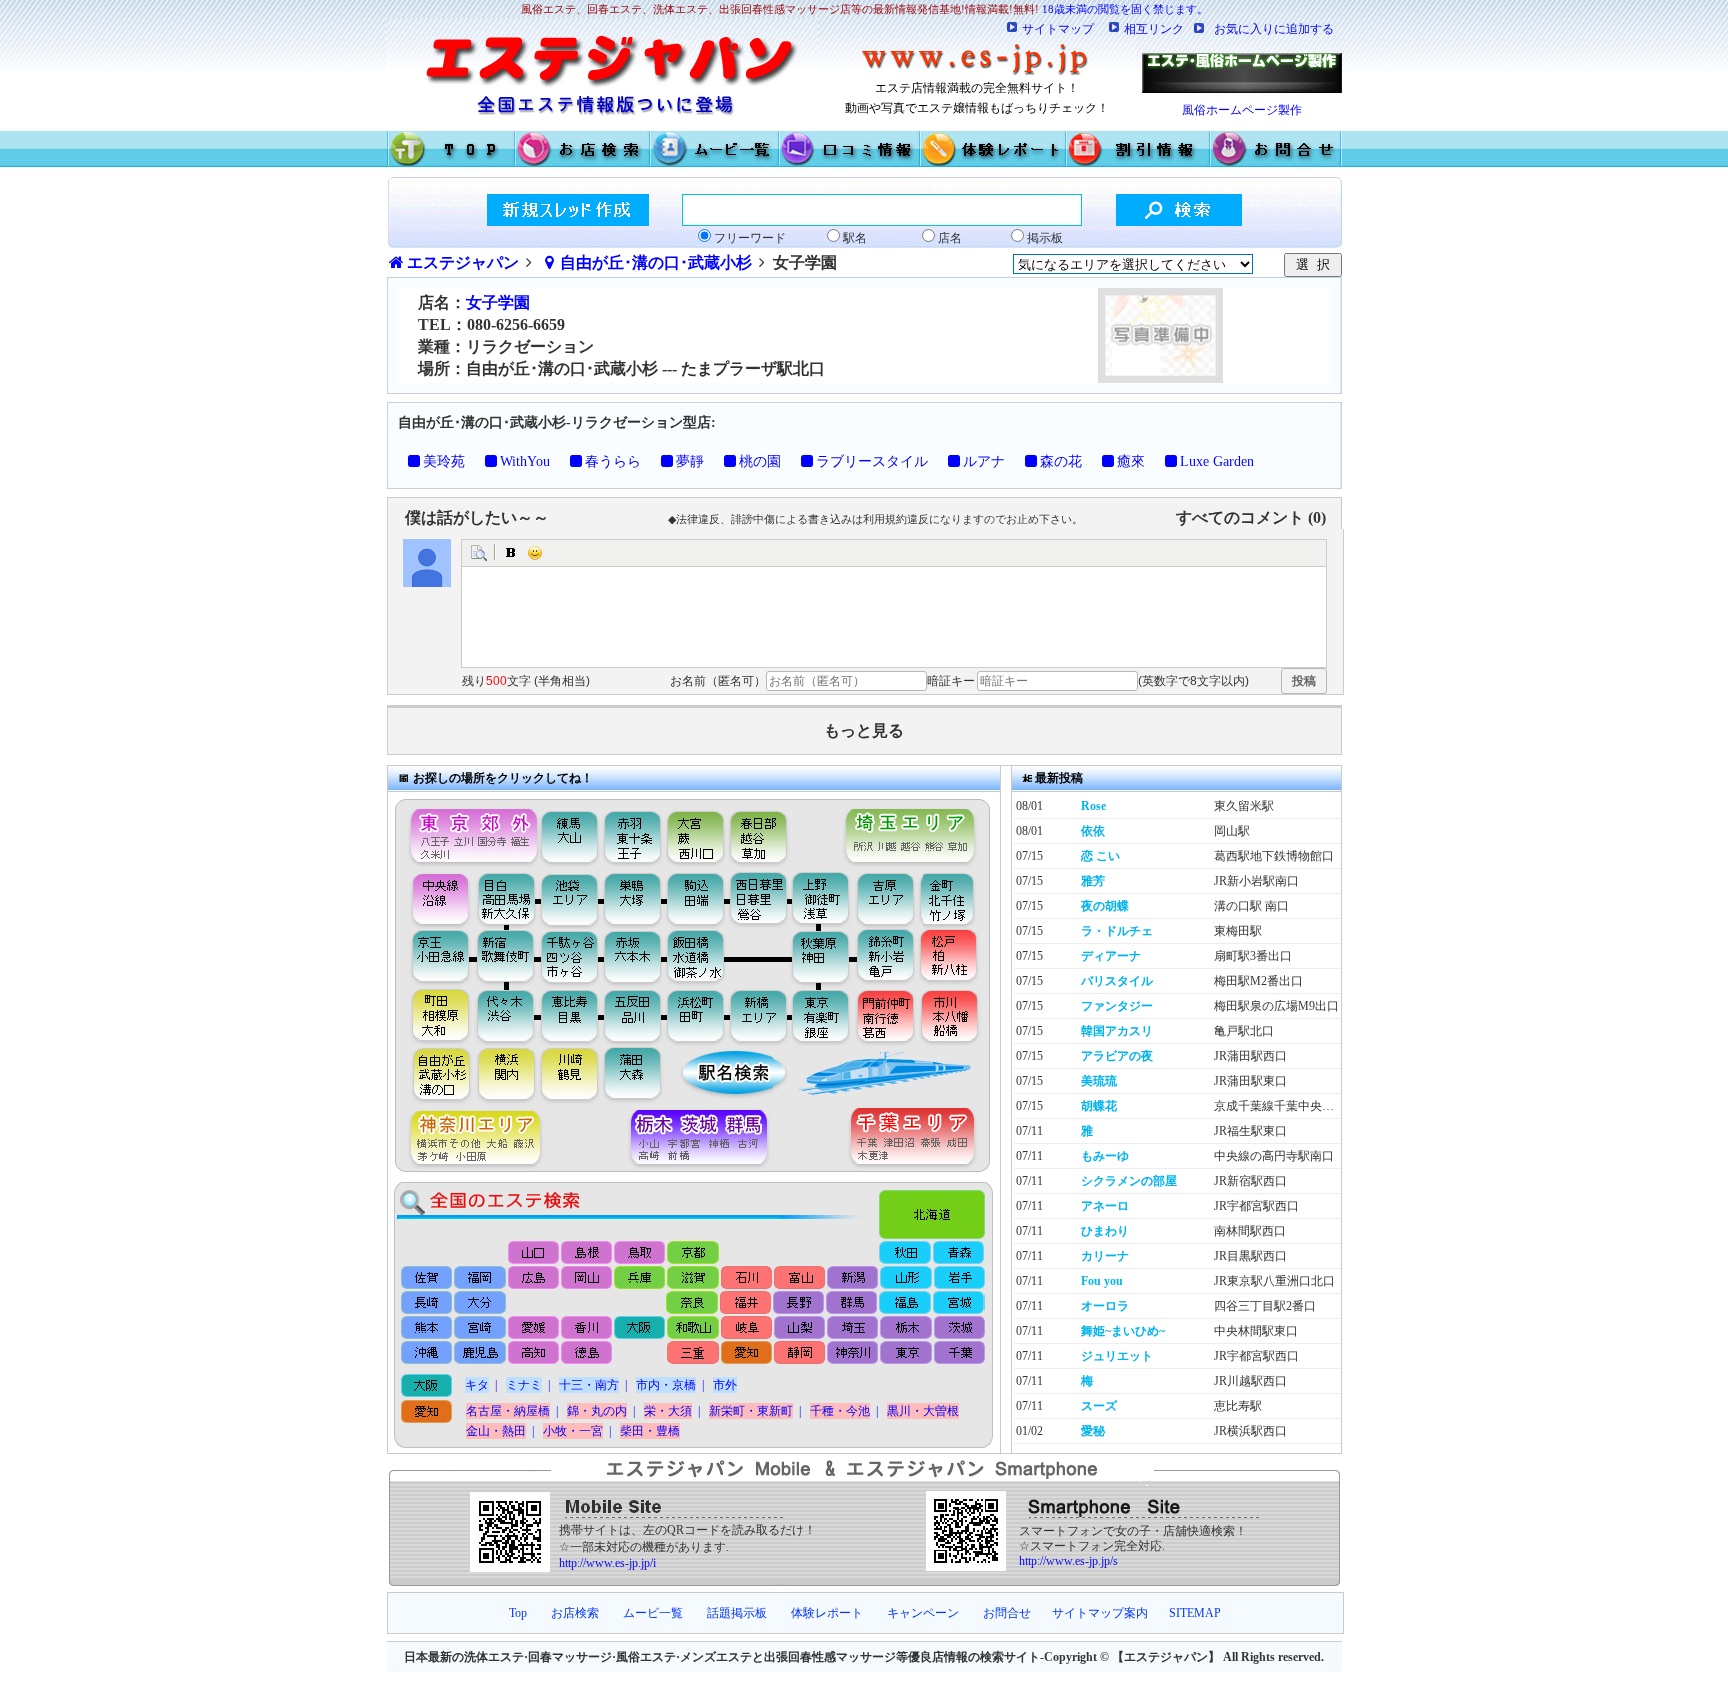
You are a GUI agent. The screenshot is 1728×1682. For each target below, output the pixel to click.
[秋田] (905, 1252)
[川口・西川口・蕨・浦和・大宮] (694, 831)
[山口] (534, 1252)
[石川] (745, 1277)
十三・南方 (589, 1385)
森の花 (1061, 461)
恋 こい (1100, 856)
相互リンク (1154, 29)
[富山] (798, 1277)
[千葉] (957, 1354)
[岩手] (957, 1277)
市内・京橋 (666, 1385)
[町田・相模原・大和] (433, 1015)
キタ (477, 1385)
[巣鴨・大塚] (633, 898)
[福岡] (480, 1277)
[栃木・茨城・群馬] (705, 1139)
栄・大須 (668, 1411)
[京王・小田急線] (433, 957)
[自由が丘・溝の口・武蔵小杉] (433, 1075)
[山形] (904, 1277)
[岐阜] (745, 1328)
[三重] (692, 1354)
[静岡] (798, 1354)
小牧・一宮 (573, 1431)
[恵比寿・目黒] (570, 1015)
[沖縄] (427, 1354)
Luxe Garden (1217, 461)
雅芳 (1093, 881)
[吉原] (890, 898)
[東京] (904, 1354)
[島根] (587, 1252)
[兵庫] (639, 1277)
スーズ (1099, 1406)
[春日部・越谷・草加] (780, 831)
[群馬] (851, 1303)
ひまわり (1105, 1231)
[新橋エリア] (758, 1015)
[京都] (693, 1252)
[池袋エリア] (570, 898)
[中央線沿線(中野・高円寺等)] (433, 898)
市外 (725, 1385)
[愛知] (745, 1354)
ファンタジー (1117, 1006)
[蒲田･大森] (635, 1075)
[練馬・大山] (570, 831)
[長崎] (427, 1303)
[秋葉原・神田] (820, 957)
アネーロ (1105, 1206)
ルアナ (984, 461)
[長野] (798, 1303)
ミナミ (524, 1385)
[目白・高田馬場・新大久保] (505, 898)
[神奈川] (851, 1354)
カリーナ (1105, 1256)
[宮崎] (480, 1328)
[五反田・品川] (635, 1015)
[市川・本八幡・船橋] (950, 1015)
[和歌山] (692, 1328)
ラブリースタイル (872, 461)
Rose (1093, 806)
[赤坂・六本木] (635, 957)
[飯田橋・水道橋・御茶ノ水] (700, 957)
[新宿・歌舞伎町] (505, 957)
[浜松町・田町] (698, 1015)
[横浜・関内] (505, 1075)
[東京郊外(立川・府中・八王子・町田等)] (468, 831)
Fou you (1102, 1281)
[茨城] (957, 1328)
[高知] (533, 1354)
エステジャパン (463, 262)
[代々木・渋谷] (505, 1015)
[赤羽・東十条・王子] (630, 831)
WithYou (525, 461)
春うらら (613, 461)
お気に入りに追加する (1274, 29)
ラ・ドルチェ (1117, 931)
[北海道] (936, 1209)
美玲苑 (444, 461)
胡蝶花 (1099, 1106)
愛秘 (1093, 1431)
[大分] (480, 1303)
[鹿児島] (480, 1354)
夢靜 (690, 461)
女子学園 (498, 302)
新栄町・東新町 (751, 1411)
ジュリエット (1117, 1356)
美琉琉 (1099, 1081)
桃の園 (760, 461)
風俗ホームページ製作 (1242, 110)
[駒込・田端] (695, 898)
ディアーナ (1111, 956)
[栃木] (904, 1328)
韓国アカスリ (1117, 1031)
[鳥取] (640, 1252)
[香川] (586, 1328)
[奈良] (692, 1303)
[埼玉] (851, 1328)
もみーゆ (1105, 1156)
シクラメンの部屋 (1129, 1181)
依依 (1093, 831)
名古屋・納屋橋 (508, 1411)
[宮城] (957, 1303)
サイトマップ (1058, 29)
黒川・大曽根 (923, 1411)
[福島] (904, 1303)
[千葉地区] (917, 1139)
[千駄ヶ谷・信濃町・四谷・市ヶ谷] (570, 957)
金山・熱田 (496, 1431)
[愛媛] (533, 1328)
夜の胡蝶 (1105, 906)
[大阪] (639, 1328)
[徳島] (586, 1354)
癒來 (1131, 461)
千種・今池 (840, 1411)
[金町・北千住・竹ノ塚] (957, 898)
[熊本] (427, 1328)
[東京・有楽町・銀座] (820, 1015)
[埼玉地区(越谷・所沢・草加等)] (912, 831)
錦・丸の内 (597, 1411)
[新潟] (851, 1277)
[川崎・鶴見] (570, 1075)
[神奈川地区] (468, 1139)
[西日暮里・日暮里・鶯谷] (760, 898)
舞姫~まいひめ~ (1123, 1331)
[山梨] (798, 1328)
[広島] (533, 1277)
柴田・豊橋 (650, 1431)
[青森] (958, 1252)
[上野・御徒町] (825, 898)
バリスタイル (1117, 981)
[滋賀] (692, 1277)
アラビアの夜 (1117, 1056)
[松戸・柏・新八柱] (950, 957)
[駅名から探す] (720, 1075)
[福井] (745, 1303)
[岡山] (586, 1277)
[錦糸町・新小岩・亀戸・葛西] (885, 957)
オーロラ (1105, 1306)
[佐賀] (427, 1277)
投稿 (1304, 681)
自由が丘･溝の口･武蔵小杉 (656, 262)
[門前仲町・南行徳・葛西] (885, 1015)
